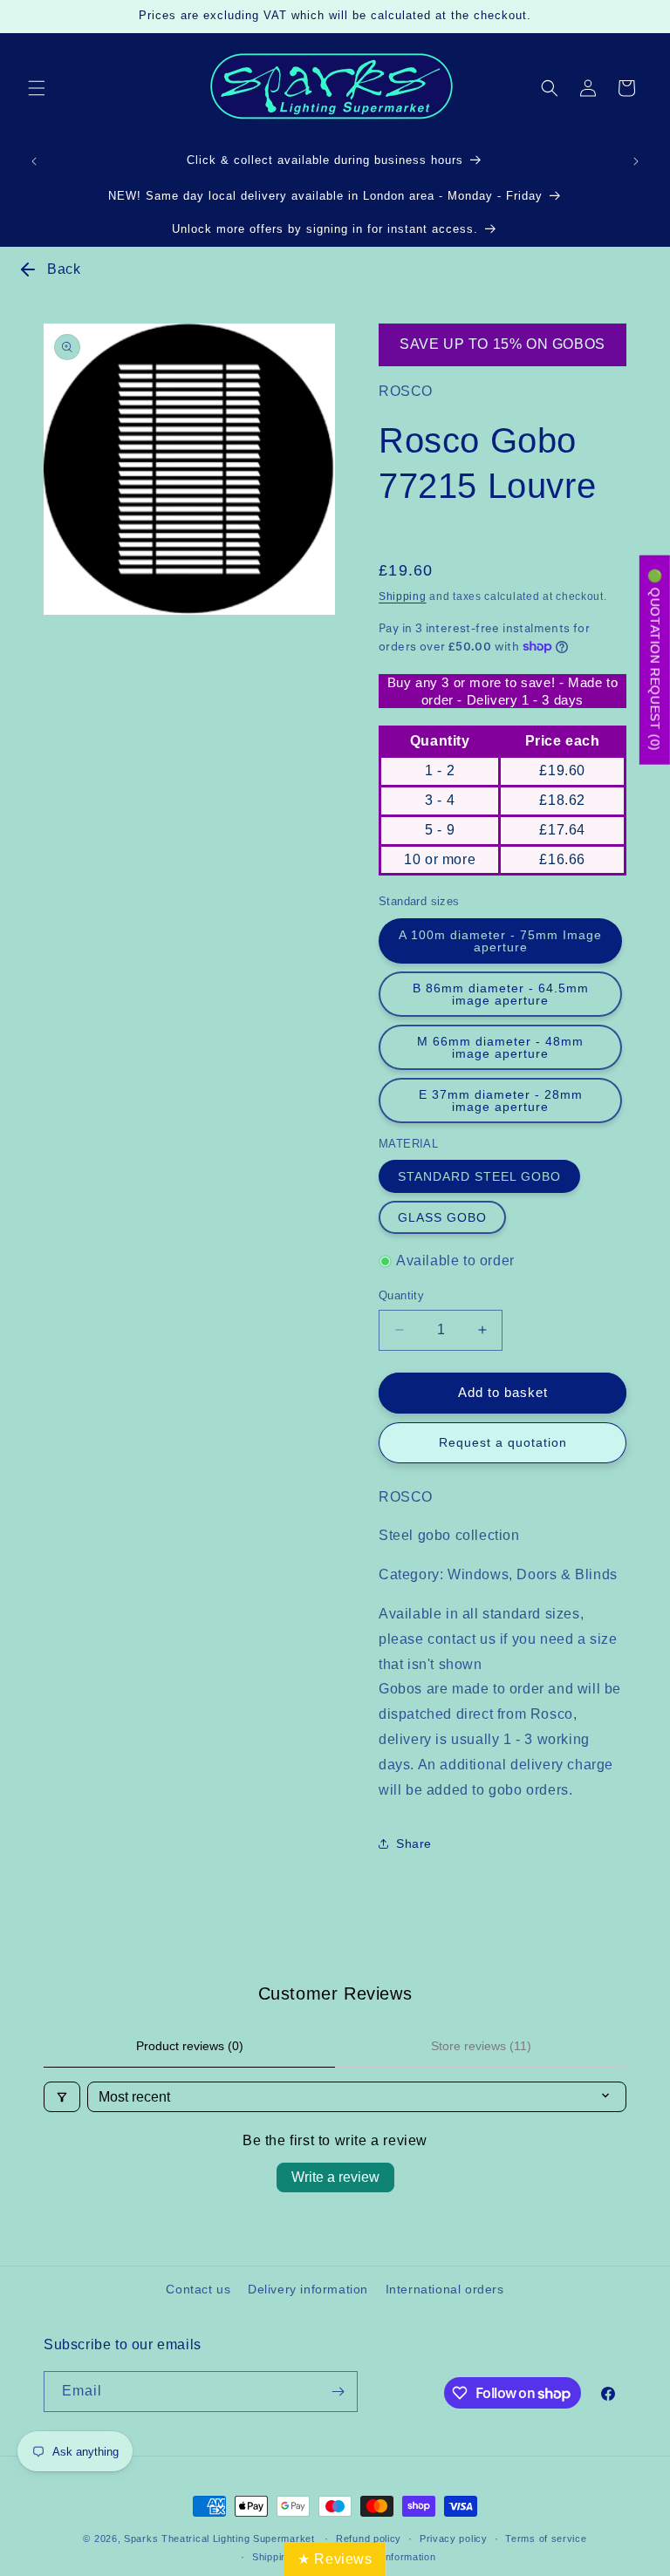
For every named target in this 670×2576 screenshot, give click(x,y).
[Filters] (62, 2097)
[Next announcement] (636, 161)
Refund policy (369, 2539)
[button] (37, 88)
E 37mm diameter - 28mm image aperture (501, 1101)
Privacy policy (454, 2539)
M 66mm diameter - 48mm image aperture (500, 1047)
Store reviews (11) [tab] (481, 2046)
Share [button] (414, 1843)
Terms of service (546, 2539)
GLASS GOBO (442, 1217)
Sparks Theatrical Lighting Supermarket (219, 2539)
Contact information (389, 2557)
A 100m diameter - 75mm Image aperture (500, 941)
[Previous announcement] (34, 161)
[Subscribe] (338, 2392)
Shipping (403, 596)
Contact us (198, 2289)
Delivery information (308, 2289)
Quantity (401, 1295)
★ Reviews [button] (335, 2559)
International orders (445, 2289)
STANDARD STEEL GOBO (479, 1176)
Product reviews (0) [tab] (190, 2046)
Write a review (335, 2177)
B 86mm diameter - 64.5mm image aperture (501, 994)
